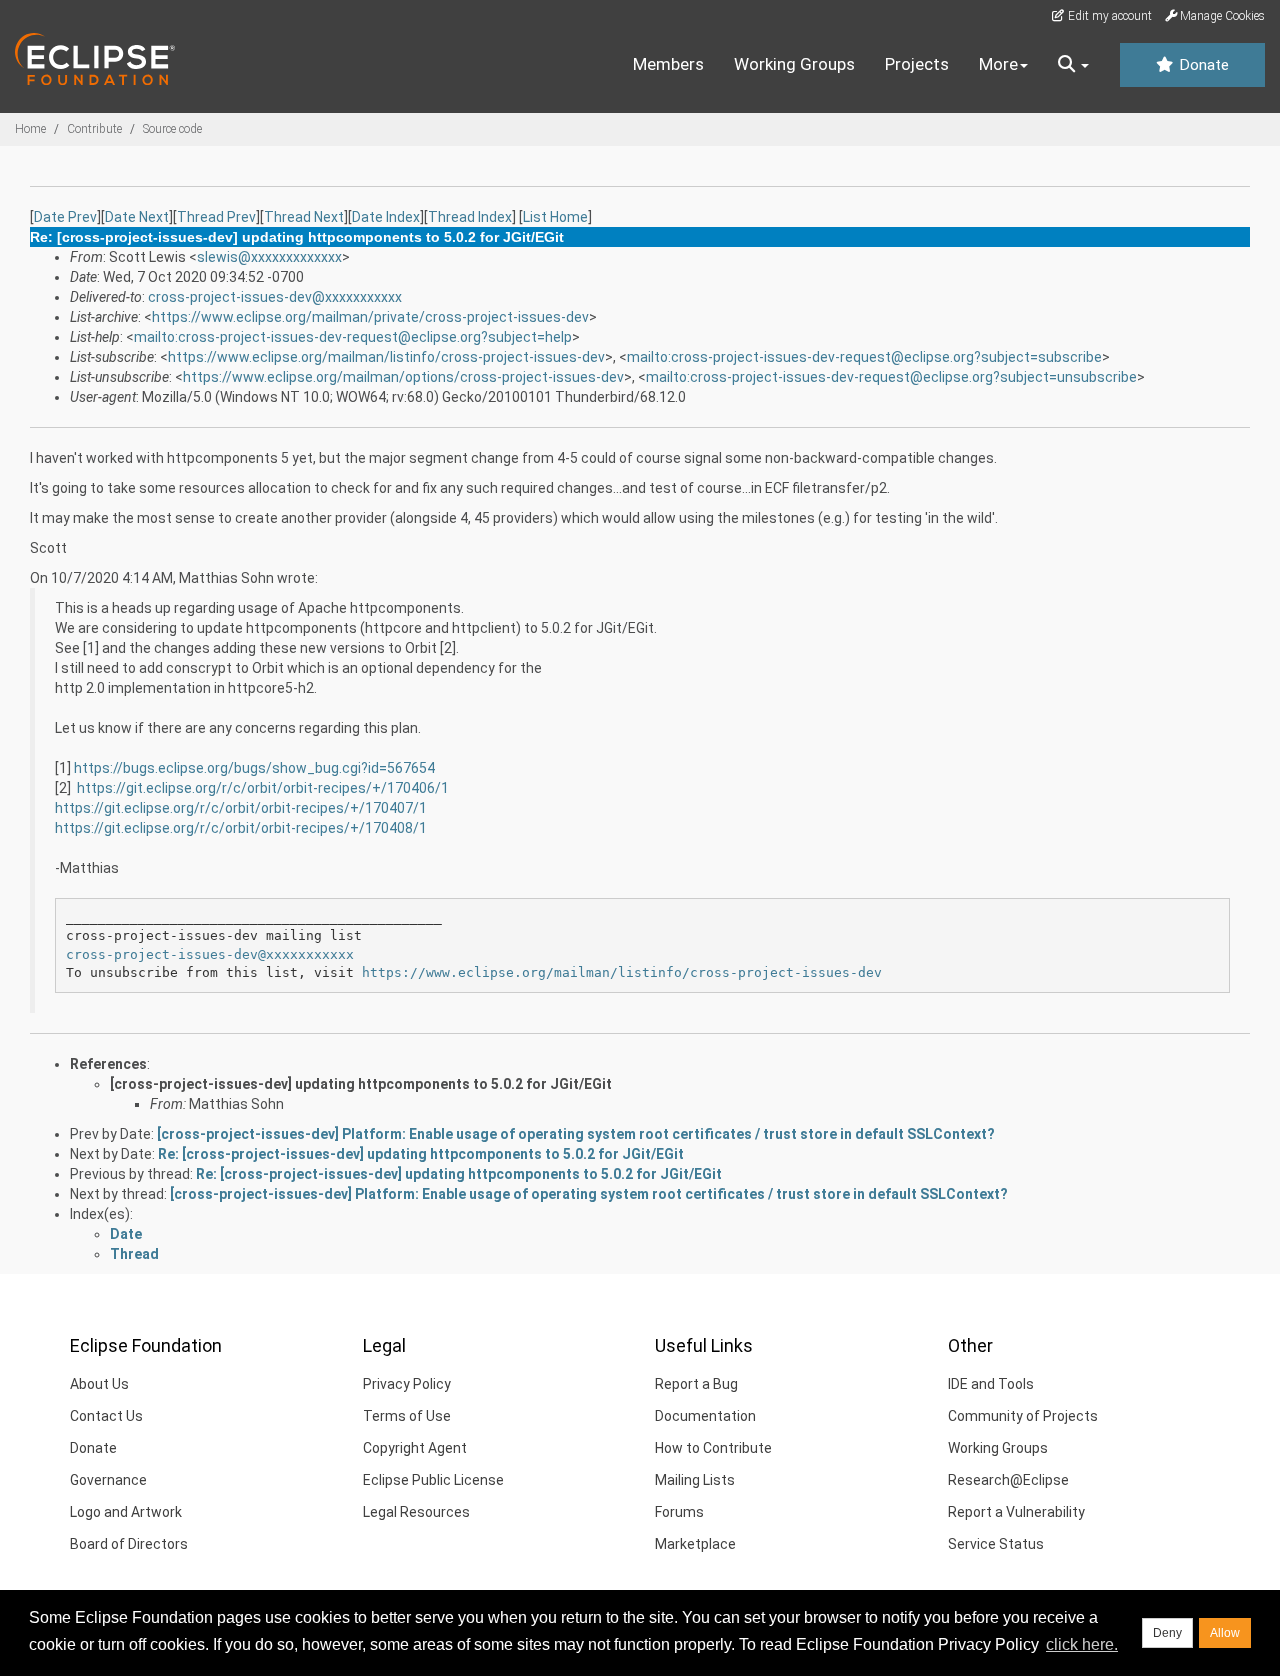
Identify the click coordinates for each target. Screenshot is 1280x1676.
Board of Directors (129, 1544)
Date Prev (65, 217)
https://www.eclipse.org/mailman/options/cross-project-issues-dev (403, 377)
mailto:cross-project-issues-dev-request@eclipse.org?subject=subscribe (864, 357)
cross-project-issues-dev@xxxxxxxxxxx (275, 297)
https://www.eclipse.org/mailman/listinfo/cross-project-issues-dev (386, 357)
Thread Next (304, 217)
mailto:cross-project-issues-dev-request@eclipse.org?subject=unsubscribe (891, 377)
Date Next (137, 217)
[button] (1073, 65)
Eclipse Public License (433, 1480)
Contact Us (106, 1416)
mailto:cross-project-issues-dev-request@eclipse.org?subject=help (353, 337)
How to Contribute (713, 1448)
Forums (679, 1512)
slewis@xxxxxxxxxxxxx (269, 257)
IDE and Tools (991, 1384)
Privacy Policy (407, 1384)
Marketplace (695, 1544)
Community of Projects (1023, 1416)
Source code (172, 129)
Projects (917, 64)
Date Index (386, 217)
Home (30, 129)
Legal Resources (416, 1512)
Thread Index (470, 217)
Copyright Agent (415, 1448)
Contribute (94, 129)
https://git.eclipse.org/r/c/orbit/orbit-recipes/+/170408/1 (241, 828)
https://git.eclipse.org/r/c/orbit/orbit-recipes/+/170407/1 (241, 808)
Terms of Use (407, 1416)
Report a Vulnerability (1016, 1512)
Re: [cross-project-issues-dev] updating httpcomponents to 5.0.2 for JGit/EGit (421, 1154)
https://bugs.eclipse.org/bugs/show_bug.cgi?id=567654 (254, 768)
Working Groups (794, 64)
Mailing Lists (695, 1480)
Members (668, 64)
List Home (555, 217)
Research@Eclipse (1008, 1480)
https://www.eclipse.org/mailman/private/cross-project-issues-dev (370, 317)
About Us (99, 1384)
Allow (1225, 1633)
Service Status (996, 1544)
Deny (1167, 1633)
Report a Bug (696, 1384)
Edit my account (1108, 16)
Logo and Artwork (126, 1512)
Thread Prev (216, 217)
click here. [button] (1082, 1644)
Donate (1202, 65)
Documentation (705, 1416)
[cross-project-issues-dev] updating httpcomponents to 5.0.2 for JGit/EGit (361, 1084)
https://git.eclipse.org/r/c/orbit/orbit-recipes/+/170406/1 (263, 788)
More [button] (998, 64)
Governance (108, 1480)
